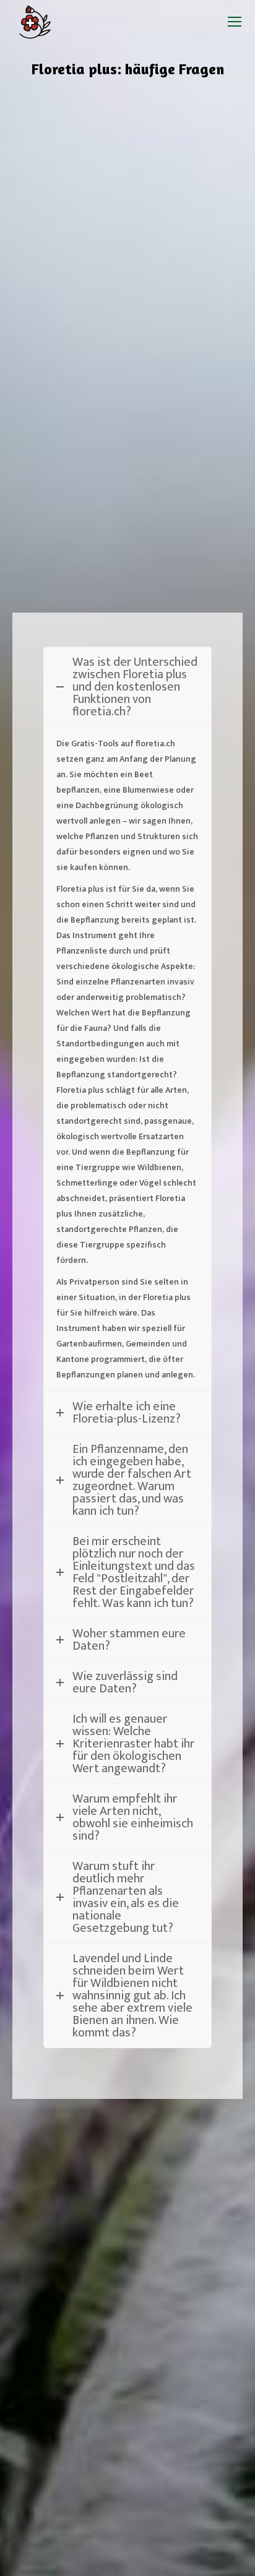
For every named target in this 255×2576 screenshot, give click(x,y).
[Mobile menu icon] (235, 22)
